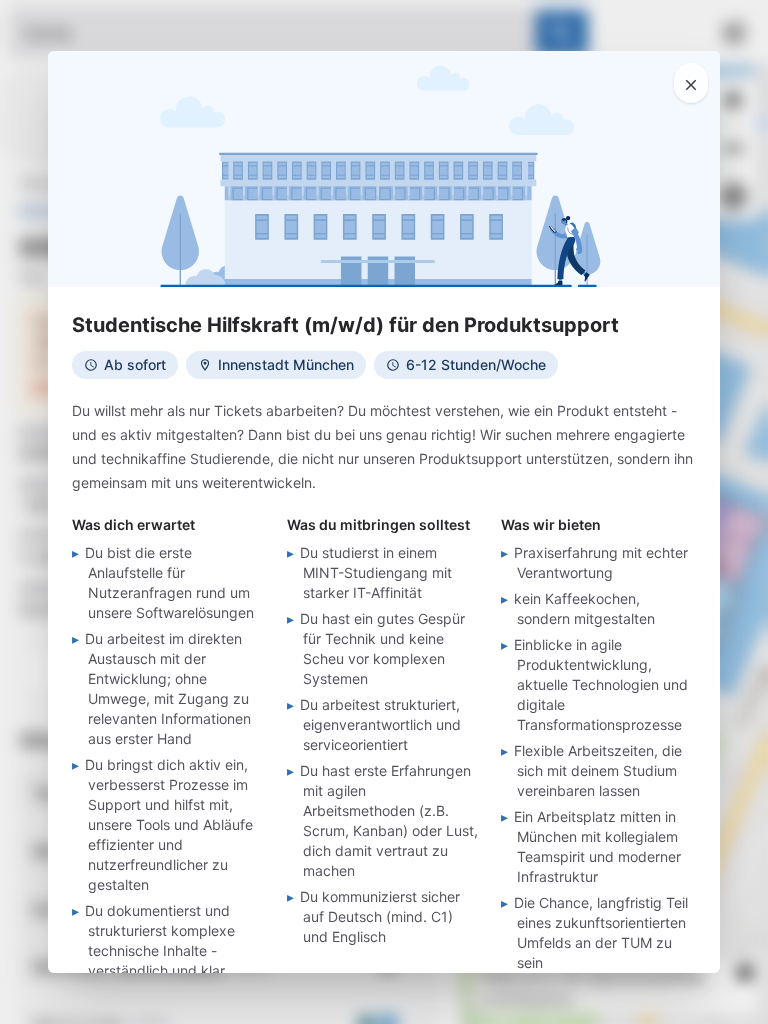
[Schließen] (691, 83)
